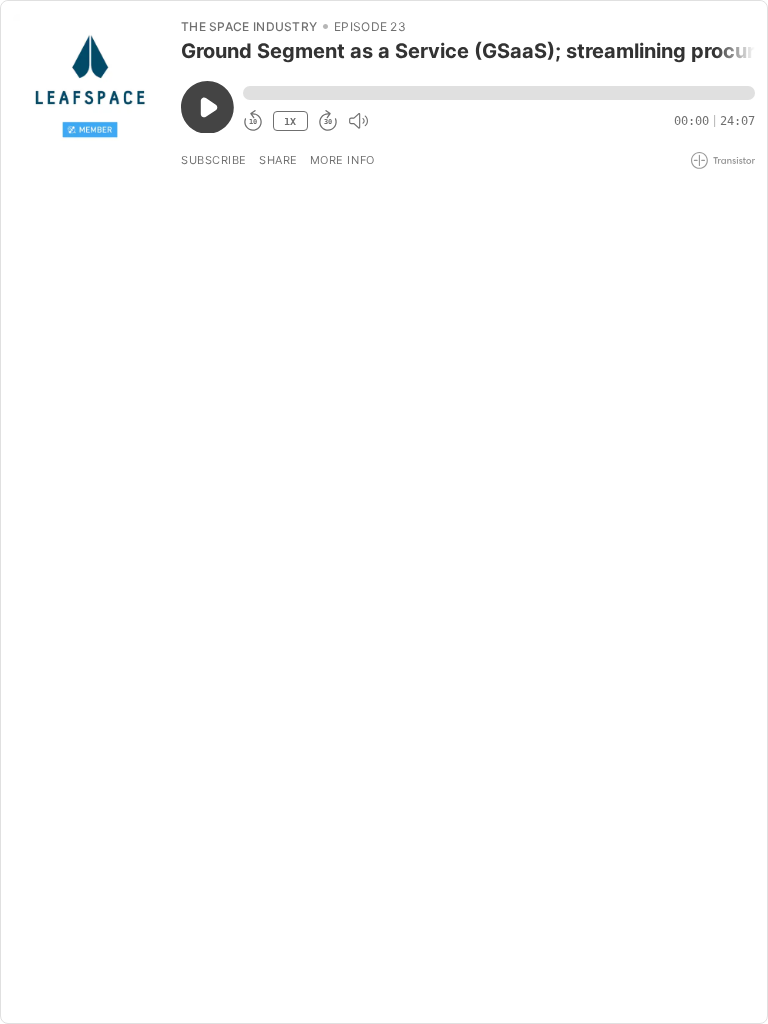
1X (290, 121)
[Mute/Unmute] (358, 121)
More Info (342, 160)
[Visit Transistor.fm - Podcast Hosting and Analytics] (723, 160)
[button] (499, 93)
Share (278, 160)
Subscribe (214, 160)
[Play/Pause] (90, 91)
